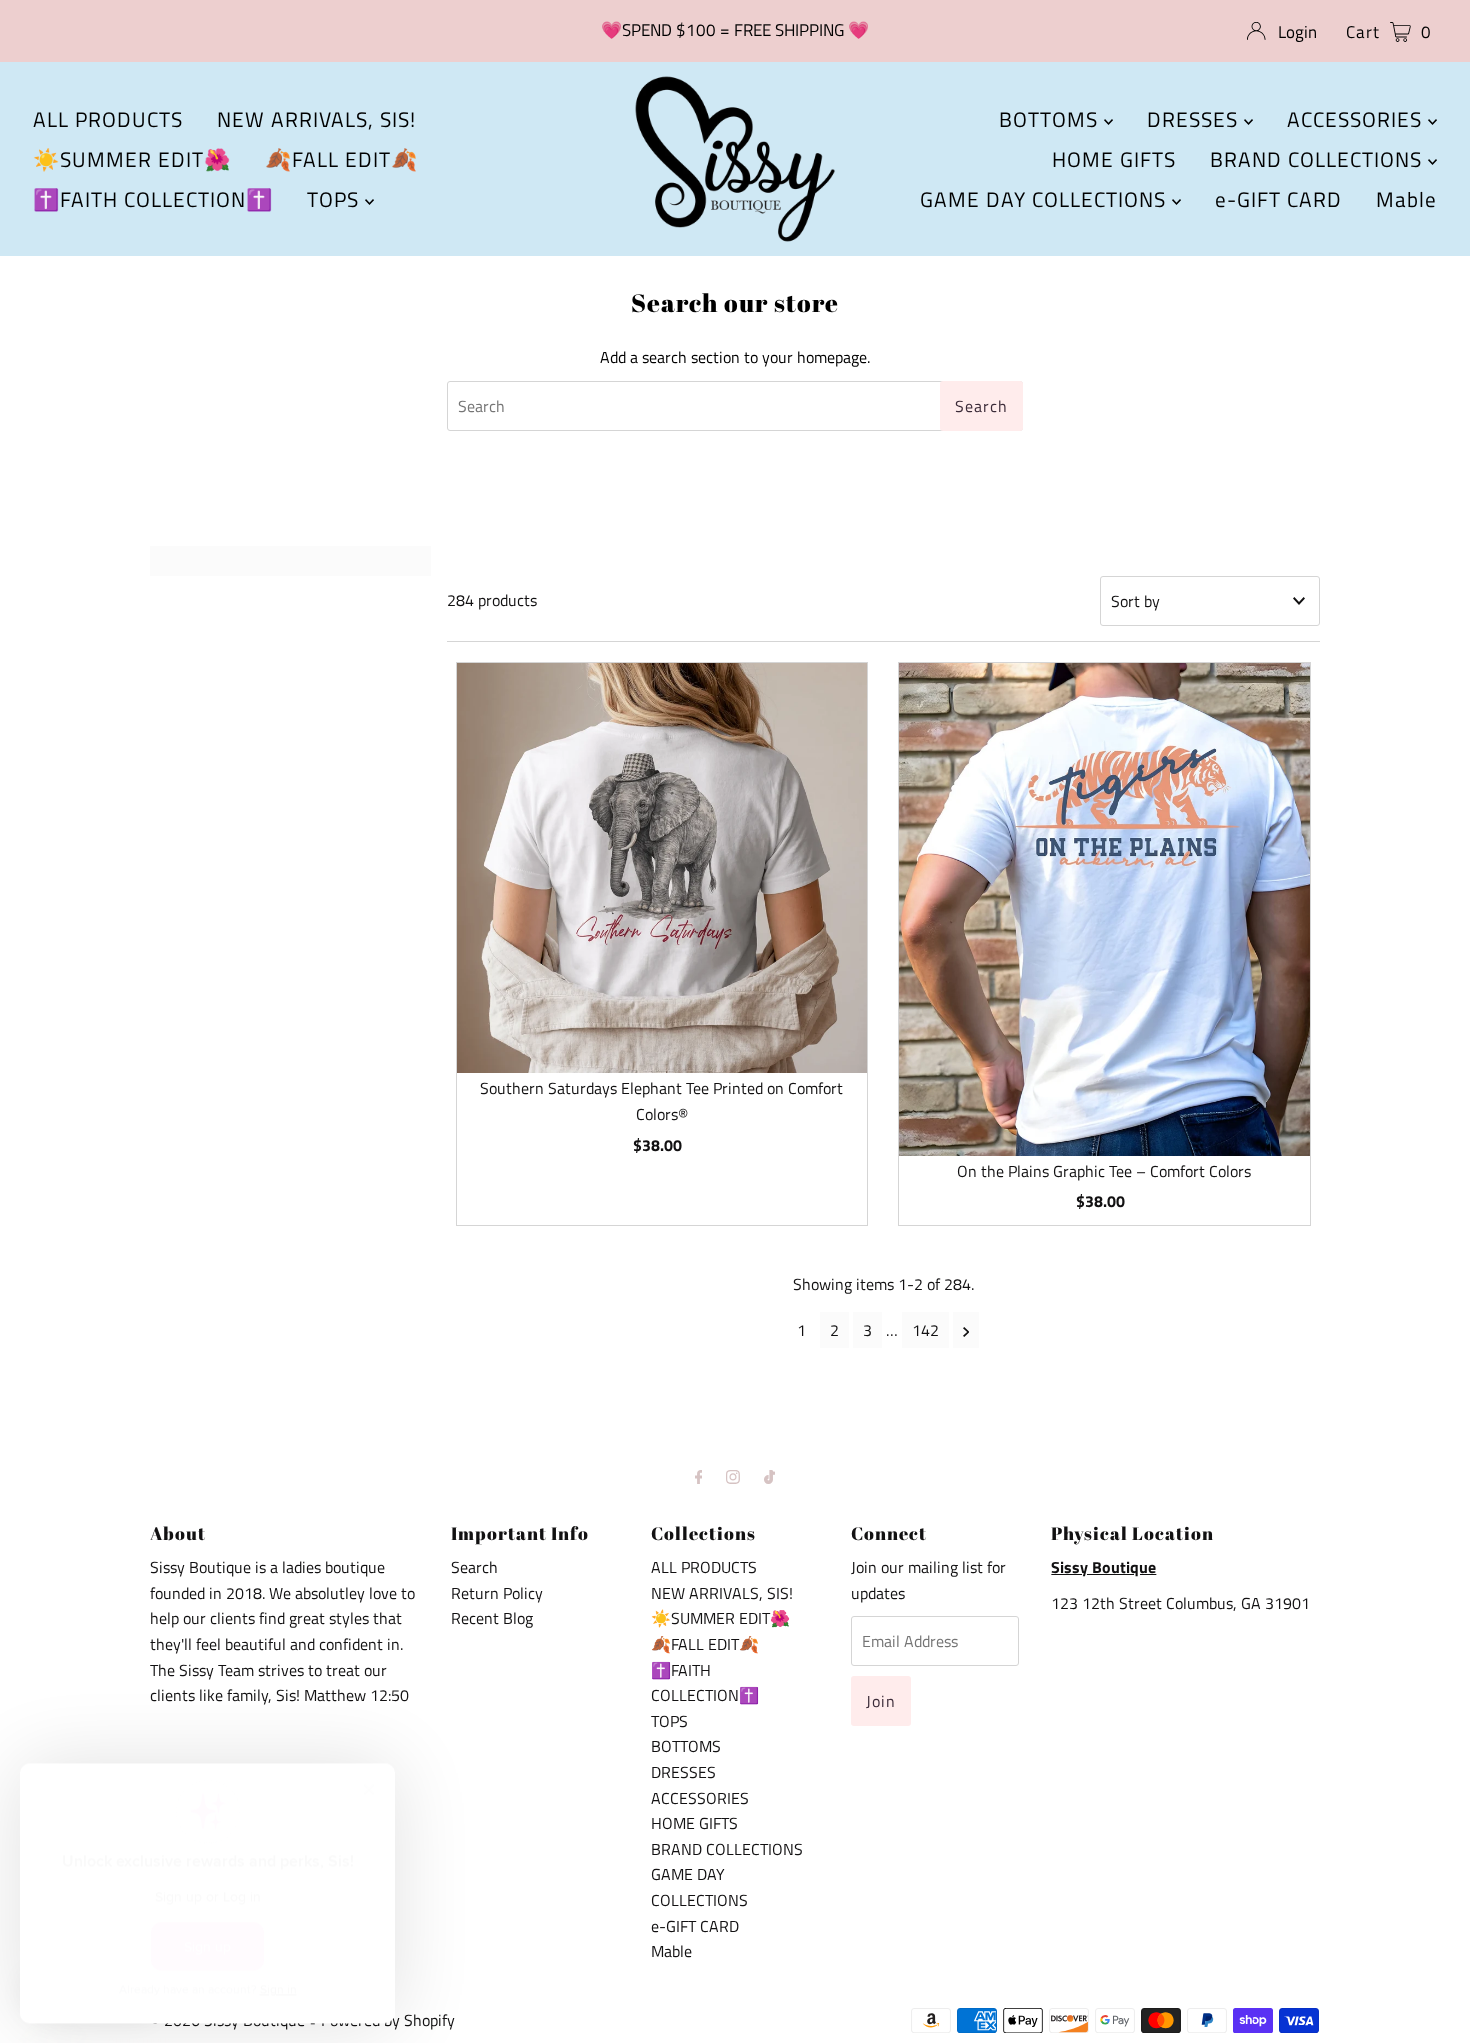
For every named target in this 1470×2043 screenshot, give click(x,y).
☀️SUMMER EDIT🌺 (132, 159)
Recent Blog (492, 1618)
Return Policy (497, 1593)
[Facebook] (699, 1477)
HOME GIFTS (1114, 159)
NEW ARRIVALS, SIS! (316, 119)
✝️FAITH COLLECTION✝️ (153, 199)
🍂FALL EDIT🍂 (341, 159)
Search (474, 1567)
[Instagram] (733, 1477)
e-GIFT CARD (1278, 199)
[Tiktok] (769, 1477)
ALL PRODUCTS (108, 119)
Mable (1406, 199)
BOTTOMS (1051, 119)
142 (925, 1330)
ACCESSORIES (1357, 119)
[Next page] (966, 1330)
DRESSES (1195, 119)
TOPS (336, 199)
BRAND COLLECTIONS (1319, 159)
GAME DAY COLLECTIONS (1046, 199)
